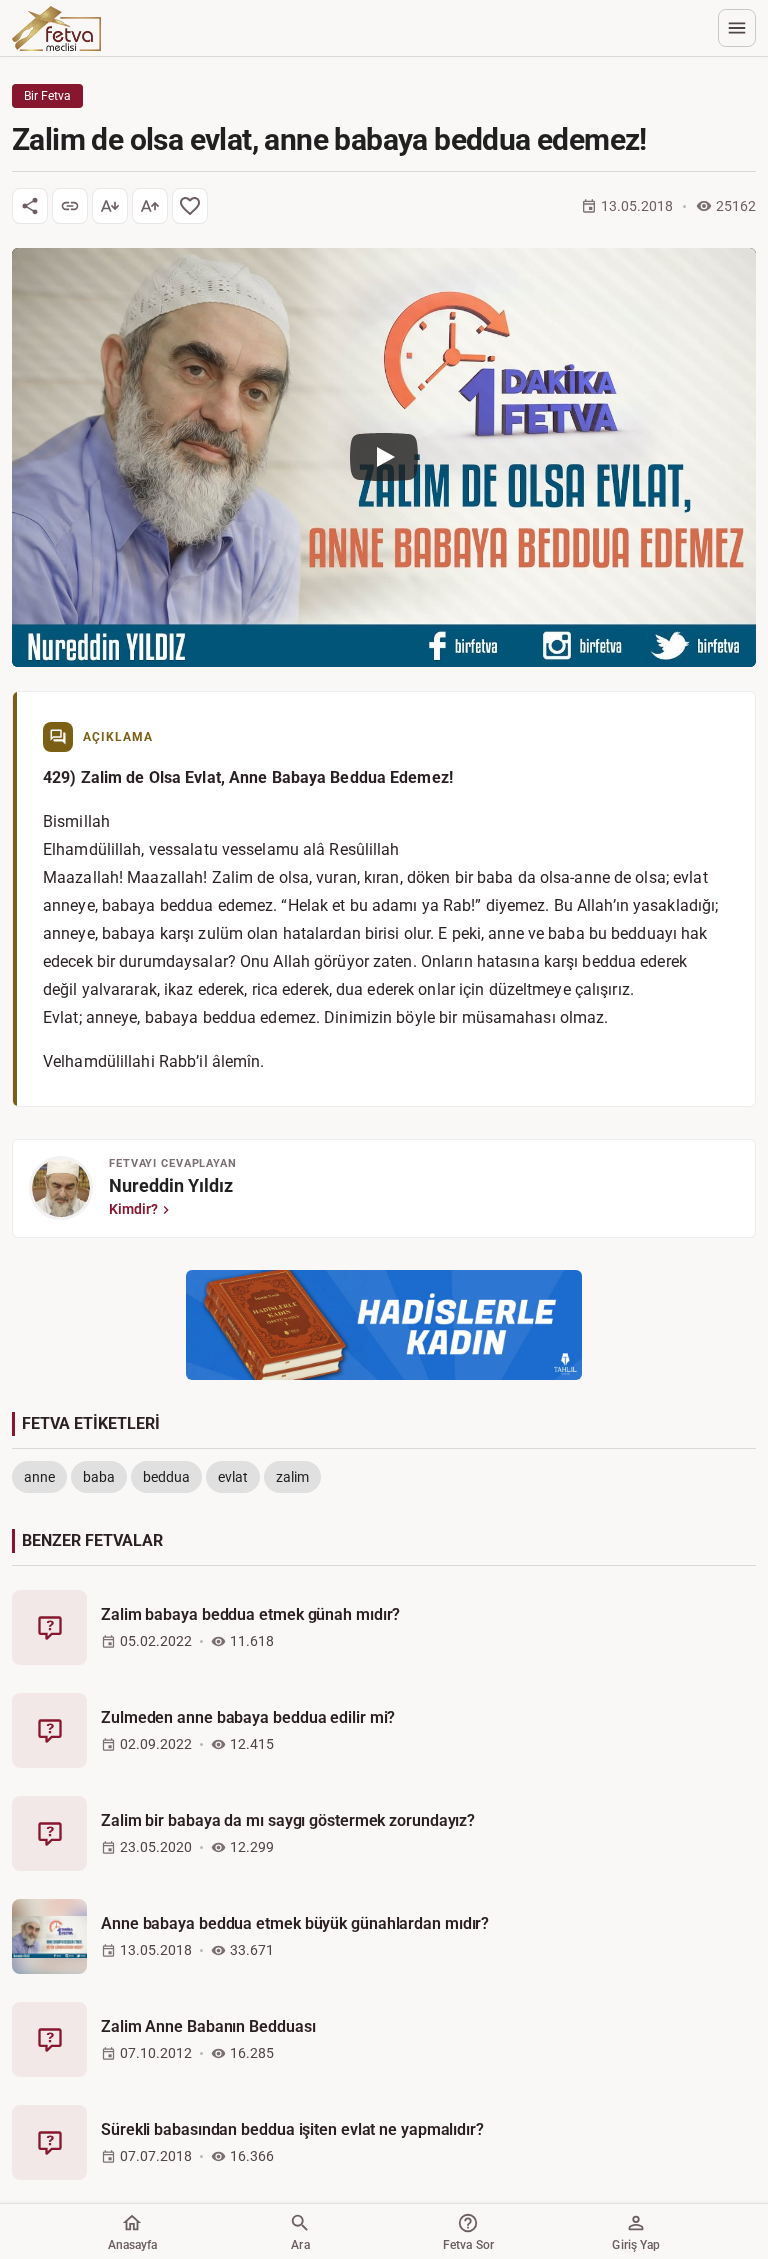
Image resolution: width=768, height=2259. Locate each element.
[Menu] (737, 28)
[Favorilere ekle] (190, 206)
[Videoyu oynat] (384, 457)
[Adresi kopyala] (70, 206)
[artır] (150, 206)
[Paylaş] (30, 206)
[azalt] (110, 206)
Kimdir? (133, 1209)
